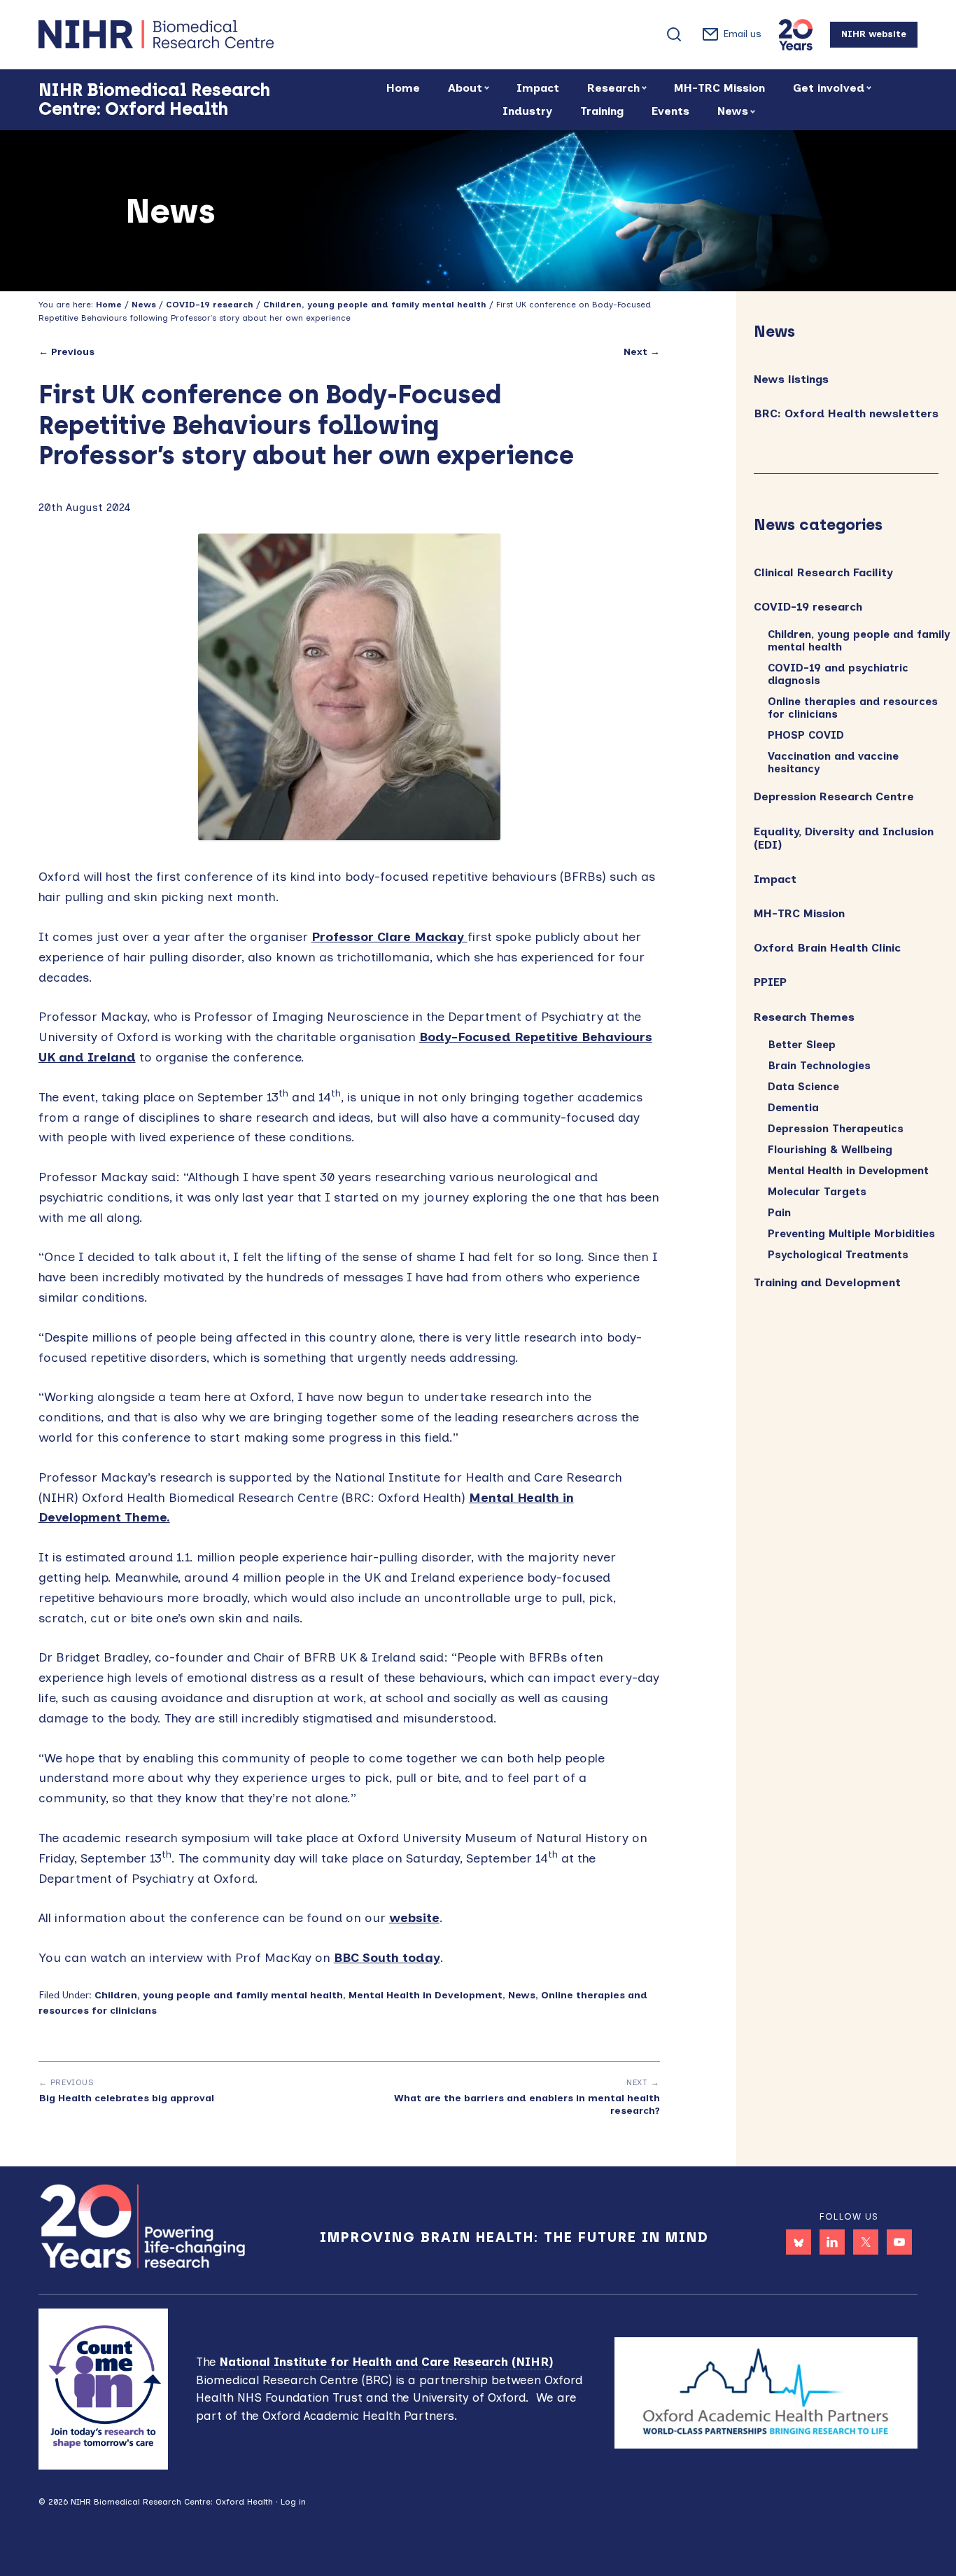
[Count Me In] (104, 2388)
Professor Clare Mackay (389, 937)
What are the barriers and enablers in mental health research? (527, 2104)
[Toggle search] (674, 34)
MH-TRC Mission (799, 913)
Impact (775, 879)
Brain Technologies (819, 1066)
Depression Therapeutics (836, 1129)
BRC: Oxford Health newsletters (846, 413)
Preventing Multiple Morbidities (851, 1234)
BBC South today (387, 1958)
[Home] (206, 34)
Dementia (793, 1108)
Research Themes (804, 1017)
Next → (642, 352)
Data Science (803, 1087)
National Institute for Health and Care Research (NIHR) (386, 2362)
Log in (293, 2502)
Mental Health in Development (426, 1995)
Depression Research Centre (834, 796)
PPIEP (770, 982)
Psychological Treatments (838, 1255)
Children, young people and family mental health (219, 1995)
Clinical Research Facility (823, 572)
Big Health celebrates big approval (126, 2098)
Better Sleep (802, 1045)
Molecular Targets (817, 1192)
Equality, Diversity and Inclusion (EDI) (844, 838)
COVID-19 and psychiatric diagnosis (838, 674)
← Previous (66, 352)
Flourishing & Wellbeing (830, 1150)
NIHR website (874, 34)
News (522, 1995)
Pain (779, 1213)
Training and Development (827, 1282)
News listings (791, 379)
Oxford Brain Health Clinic (827, 948)
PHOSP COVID (806, 735)
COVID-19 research (808, 607)
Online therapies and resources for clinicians (853, 708)
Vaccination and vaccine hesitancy (833, 763)
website (414, 1918)
